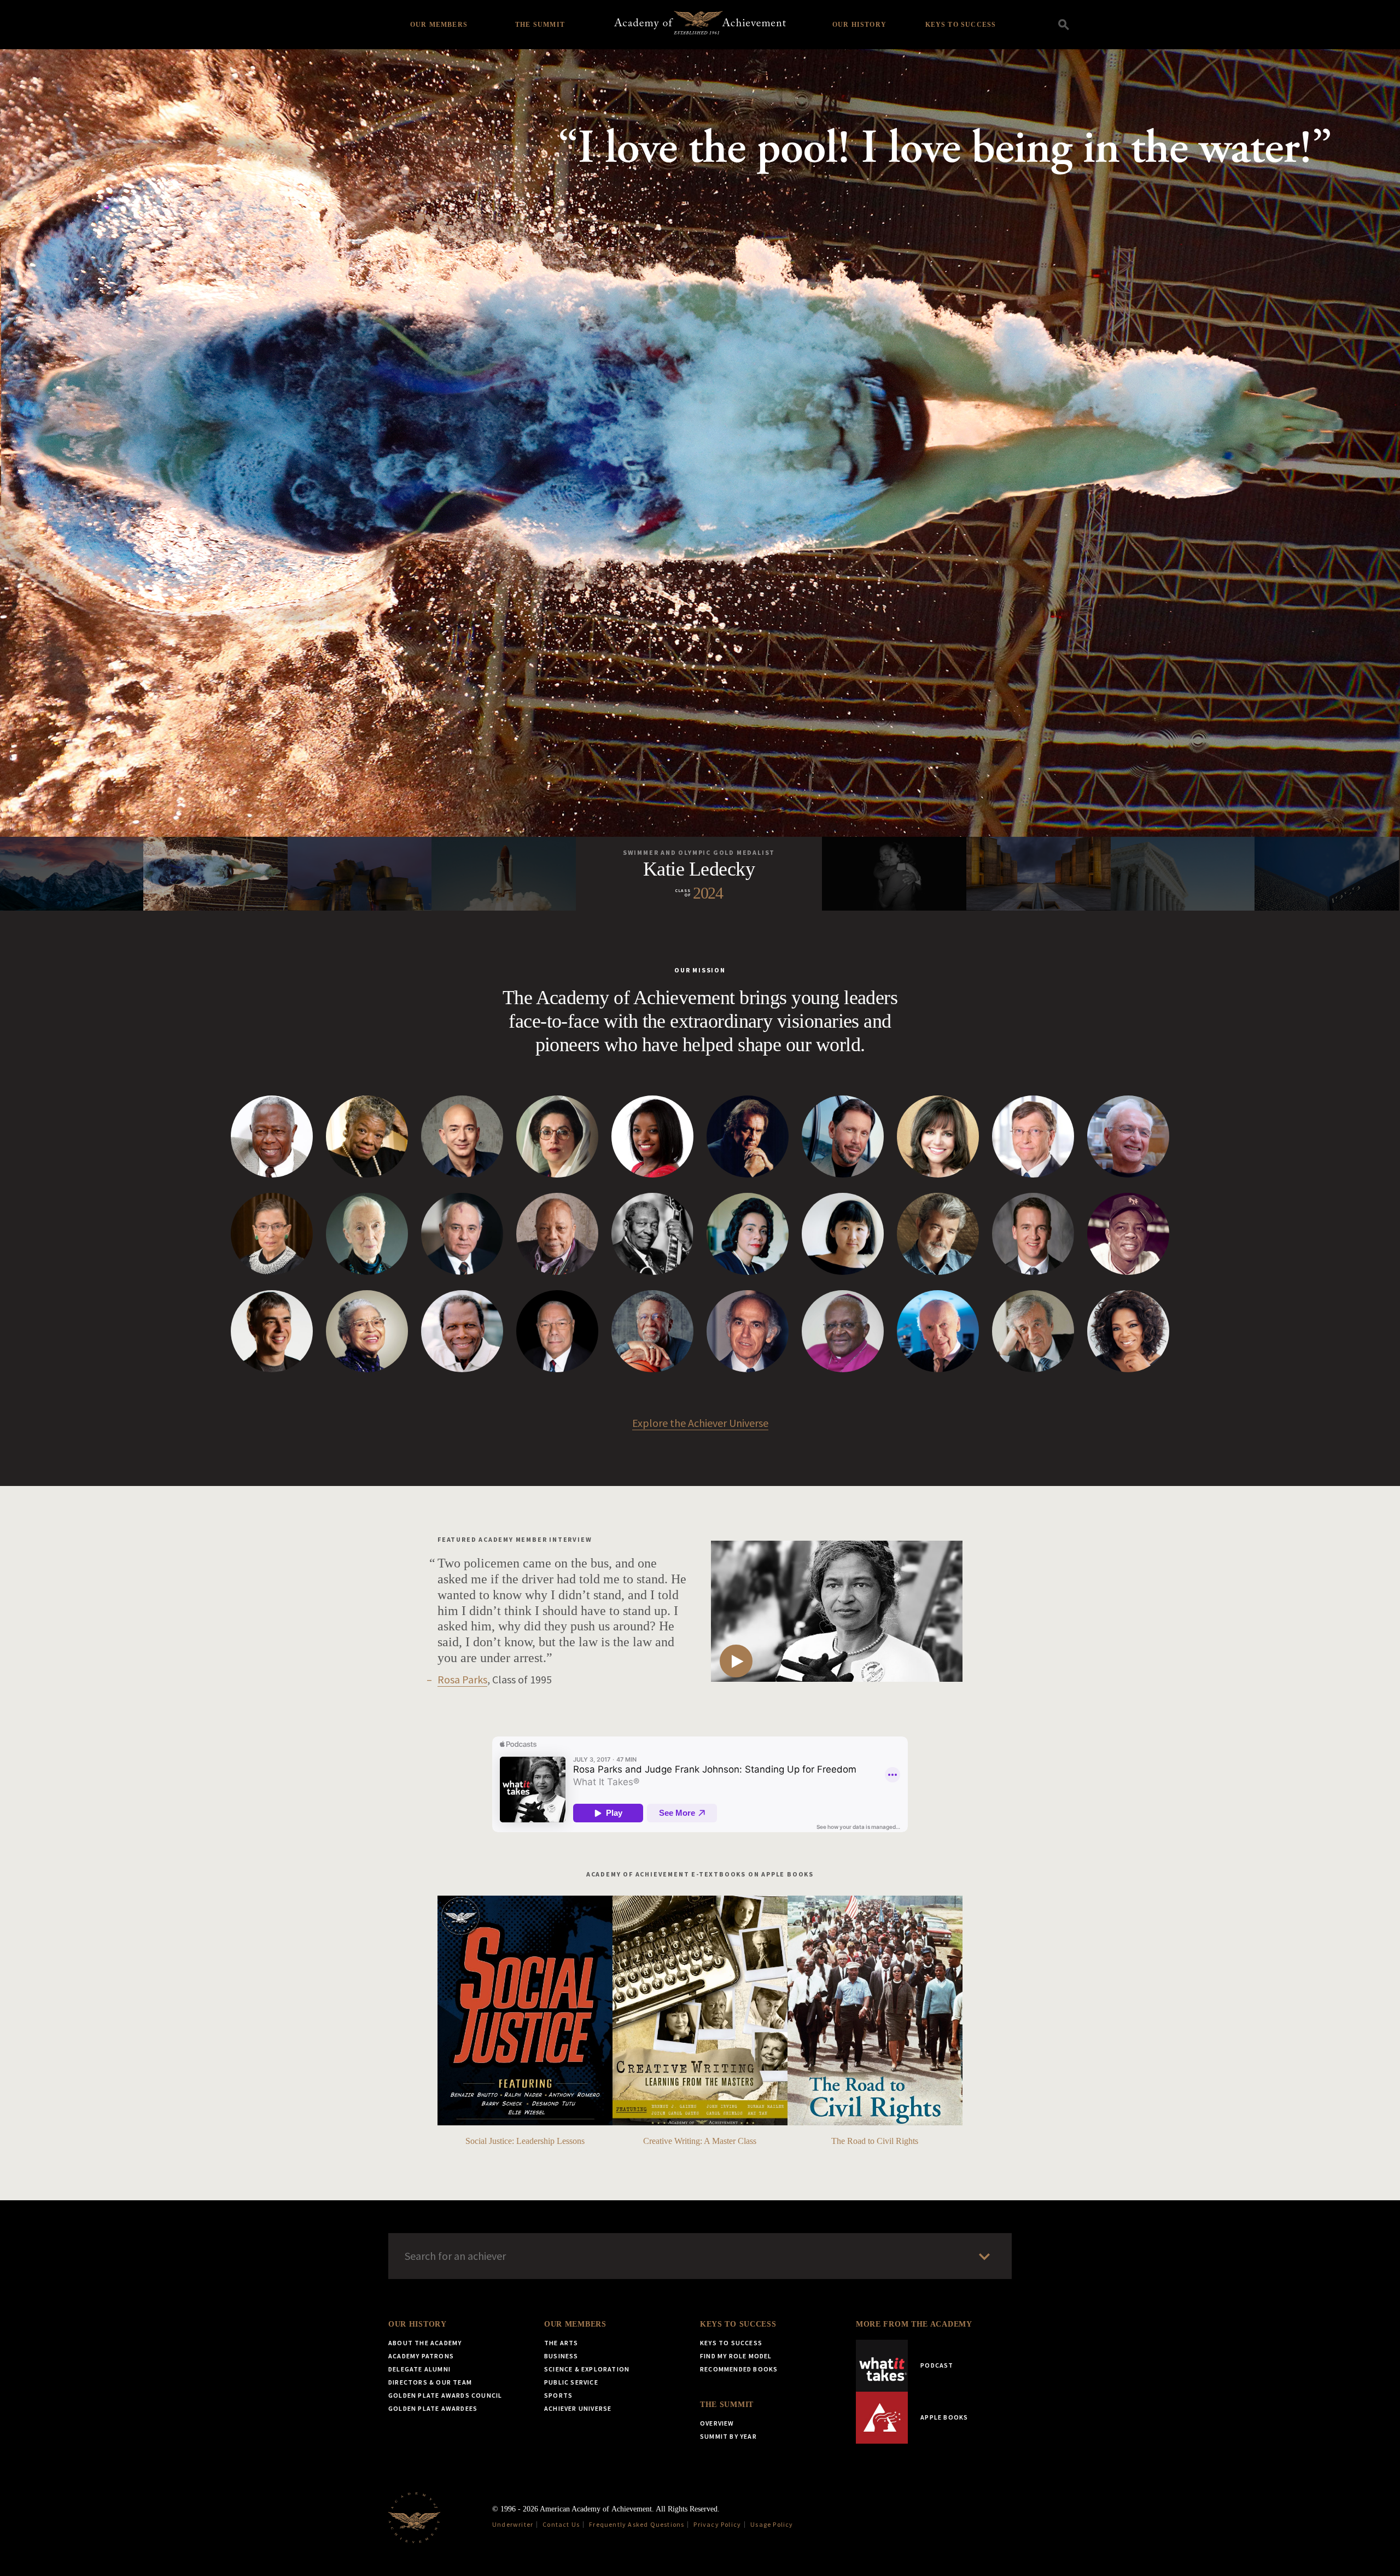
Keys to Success (961, 25)
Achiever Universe (578, 2408)
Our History (859, 25)
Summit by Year (728, 2436)
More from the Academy (914, 2324)
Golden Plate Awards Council (445, 2395)
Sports (558, 2395)
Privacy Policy (717, 2524)
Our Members (439, 25)
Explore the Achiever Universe (700, 1423)
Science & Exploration (587, 2369)
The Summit (540, 25)
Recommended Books (739, 2369)
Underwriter (513, 2524)
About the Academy (425, 2343)
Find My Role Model (736, 2356)
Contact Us (561, 2524)
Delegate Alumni (419, 2369)
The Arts (561, 2343)
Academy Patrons (421, 2356)
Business (561, 2356)
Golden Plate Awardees (433, 2408)
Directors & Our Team (430, 2382)
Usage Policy (772, 2524)
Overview (717, 2423)
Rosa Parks (462, 1679)
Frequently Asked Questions (637, 2524)
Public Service (571, 2382)
